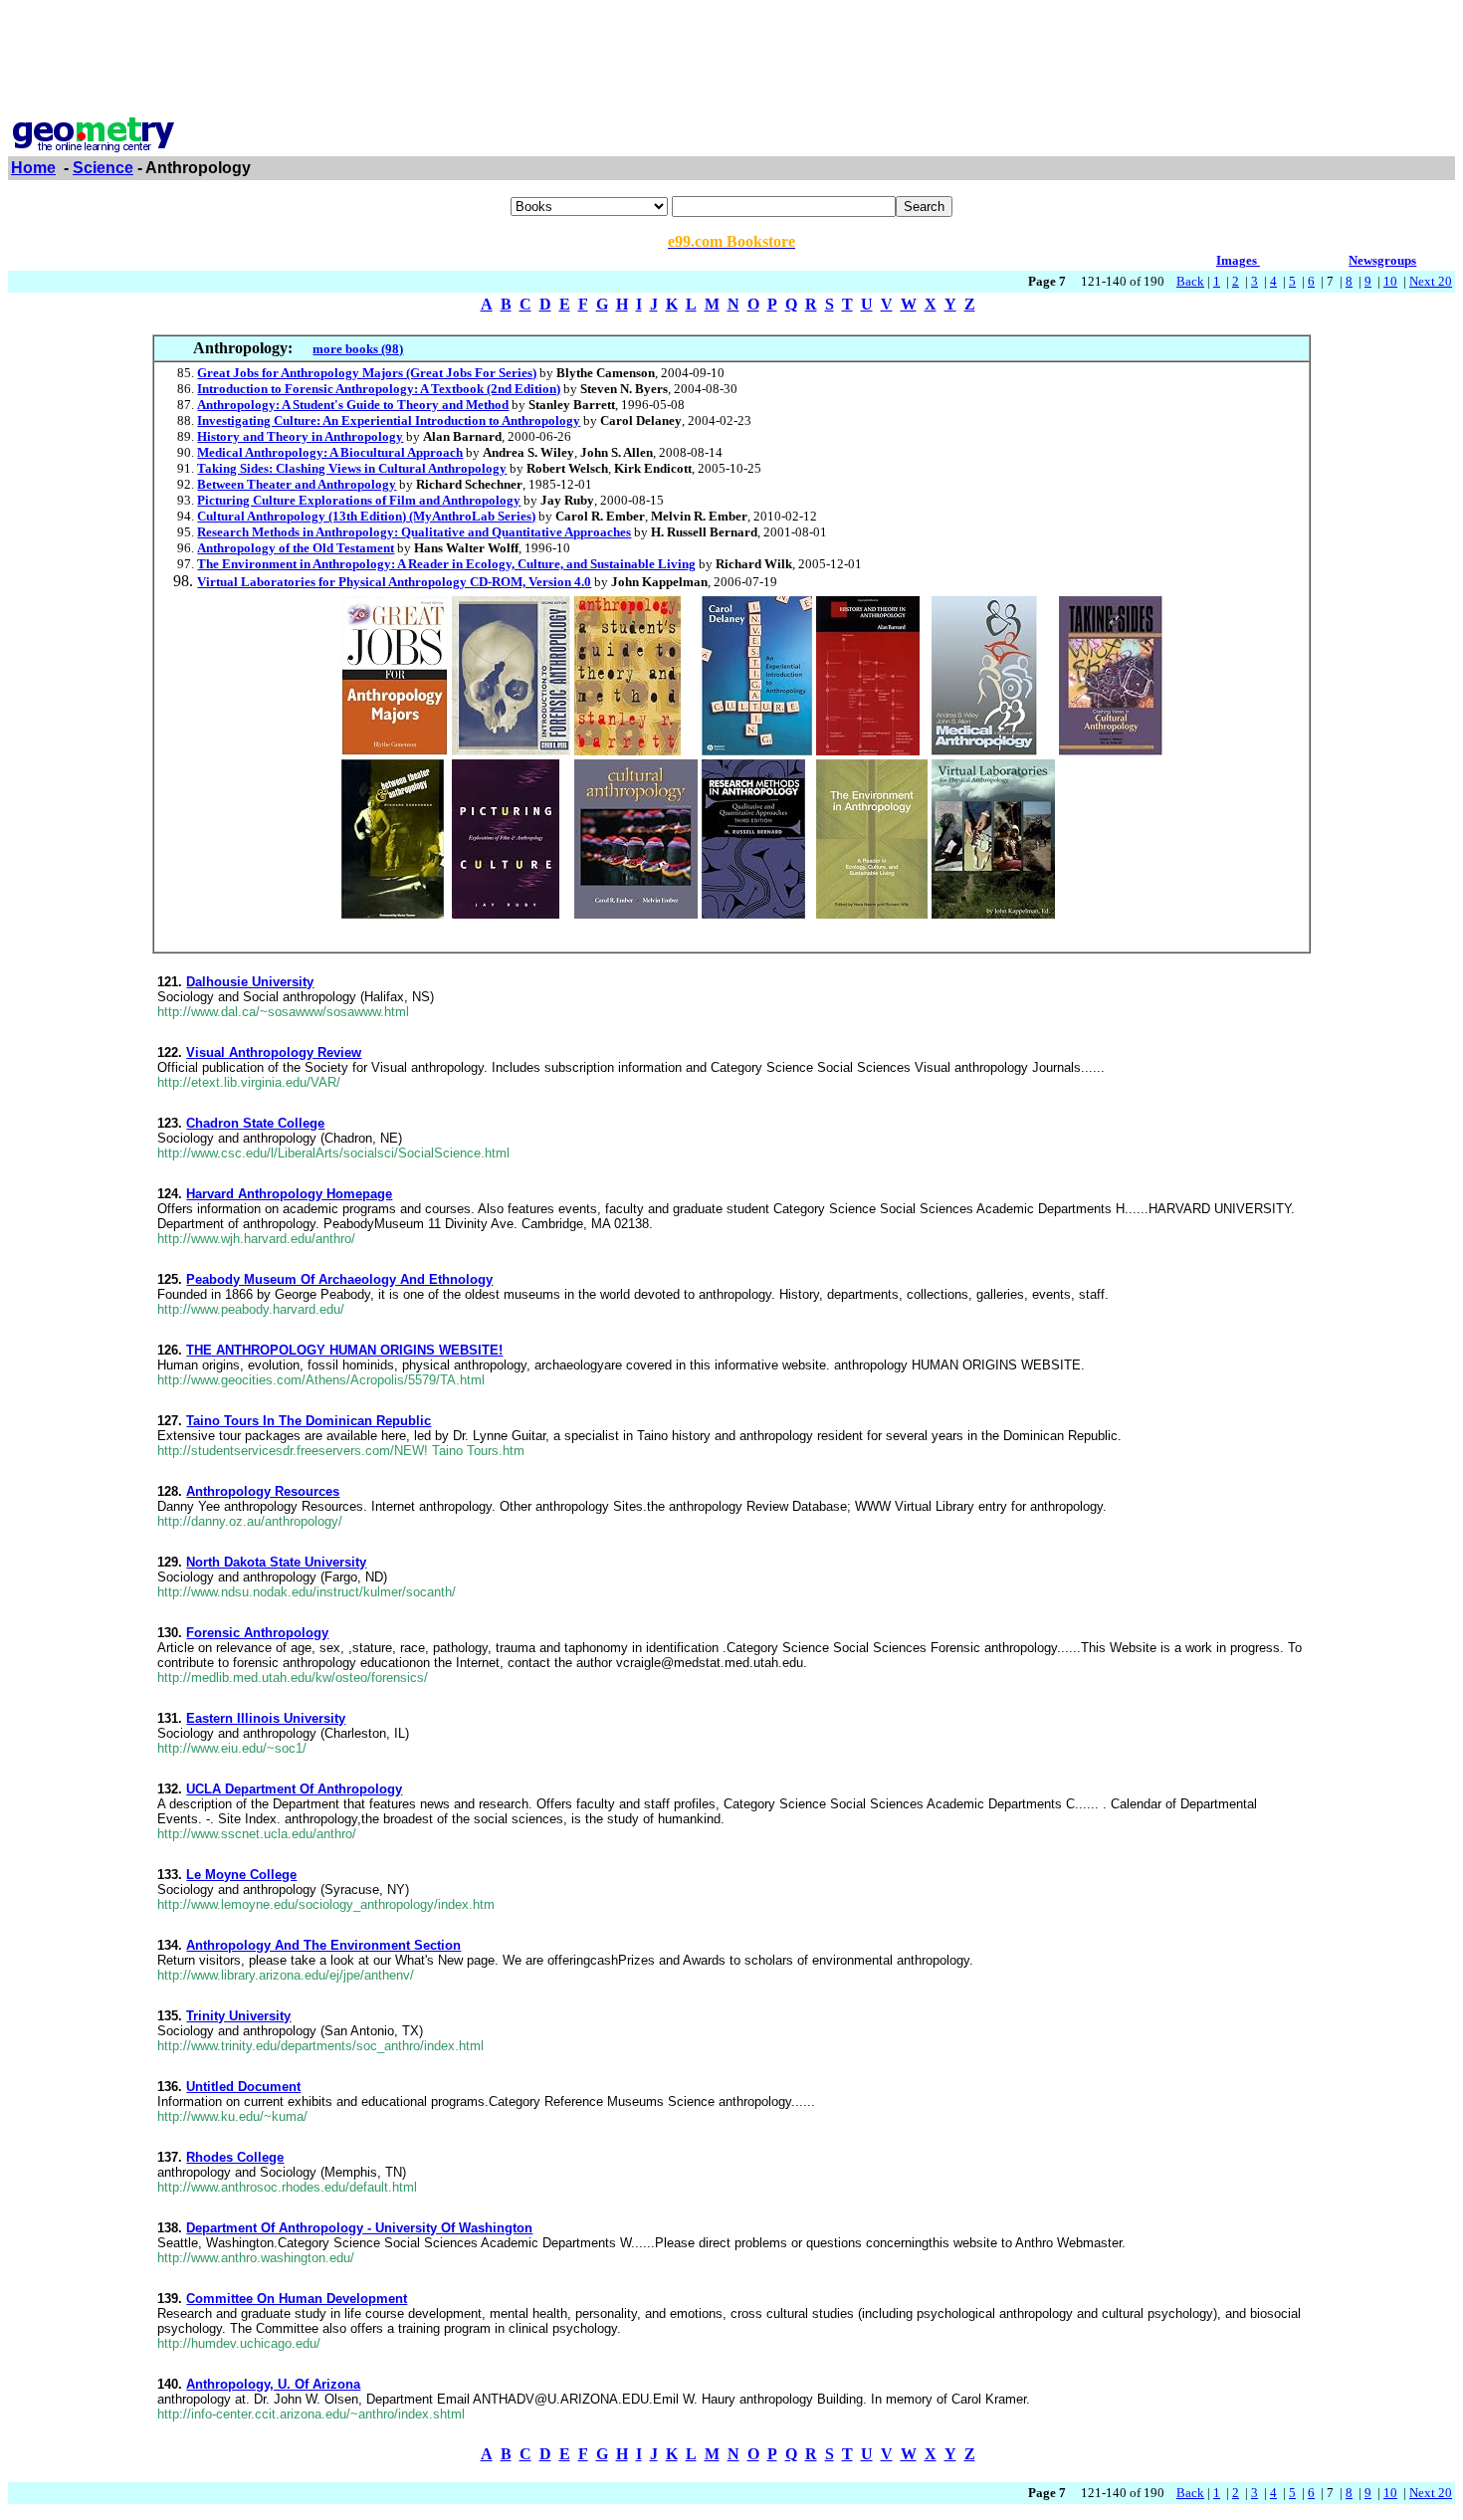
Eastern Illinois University (266, 1718)
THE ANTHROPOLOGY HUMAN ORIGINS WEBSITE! (344, 1350)
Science (103, 168)
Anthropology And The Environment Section (323, 1945)
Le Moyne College (241, 1875)
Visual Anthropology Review (274, 1052)
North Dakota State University (276, 1562)
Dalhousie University (250, 982)
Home (33, 168)
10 (1390, 281)
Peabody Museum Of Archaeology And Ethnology (339, 1279)
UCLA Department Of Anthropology (294, 1789)
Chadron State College (255, 1123)
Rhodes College (235, 2157)
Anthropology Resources (263, 1491)
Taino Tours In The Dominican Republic (309, 1421)
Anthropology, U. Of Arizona (273, 2384)
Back (1190, 281)
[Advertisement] (731, 53)
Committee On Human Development (297, 2299)
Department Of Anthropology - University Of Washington (359, 2228)
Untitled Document (243, 2087)
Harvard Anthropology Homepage (289, 1194)
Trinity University (238, 2016)
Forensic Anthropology (257, 1633)
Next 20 (1431, 281)
